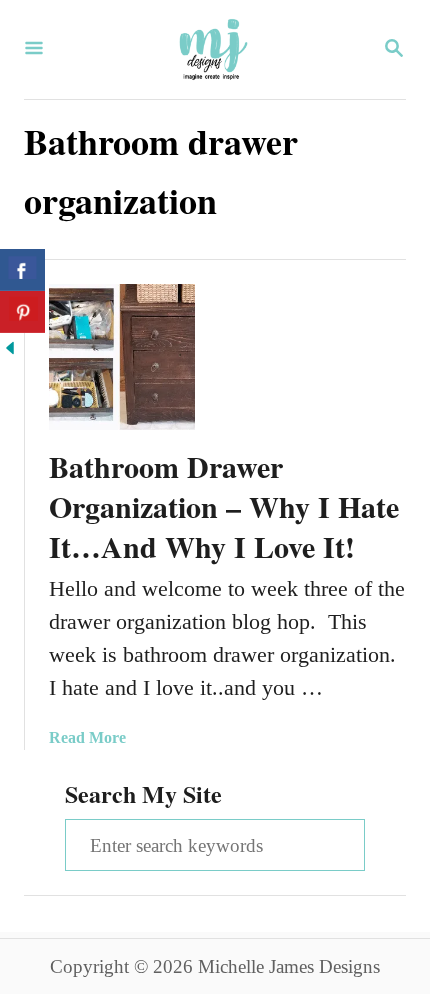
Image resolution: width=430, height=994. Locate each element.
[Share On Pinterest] (22, 312)
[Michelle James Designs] (213, 49)
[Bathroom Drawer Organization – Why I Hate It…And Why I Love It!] (122, 357)
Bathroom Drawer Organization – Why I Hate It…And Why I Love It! (224, 506)
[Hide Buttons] (10, 350)
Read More (87, 737)
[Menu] (34, 50)
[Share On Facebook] (22, 270)
